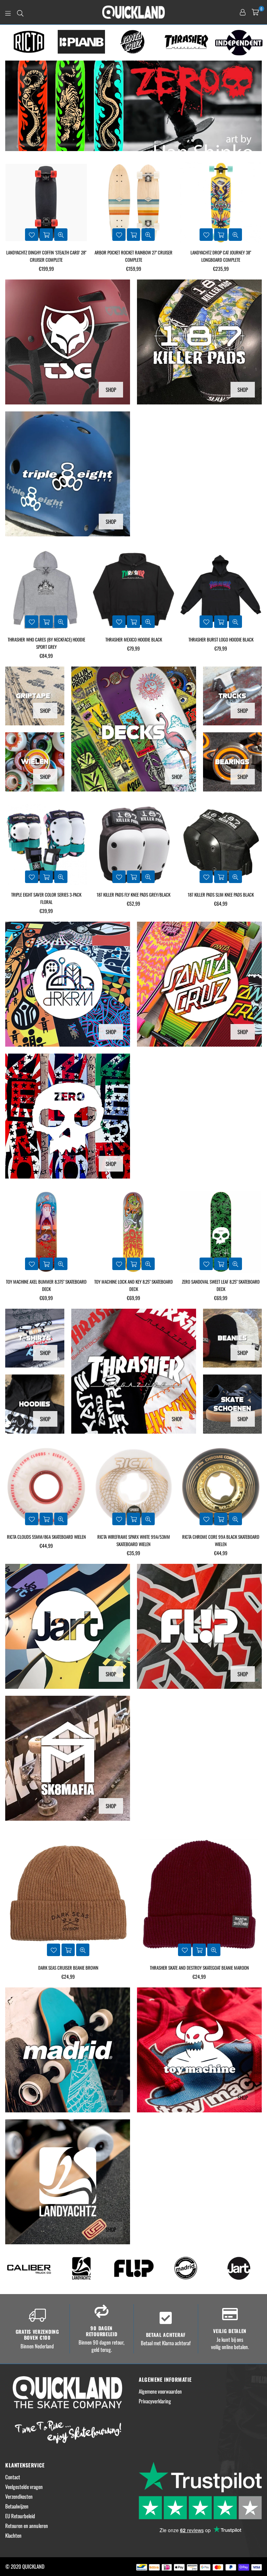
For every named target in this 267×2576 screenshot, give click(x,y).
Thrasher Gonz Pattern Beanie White (199, 1968)
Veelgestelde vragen (24, 2487)
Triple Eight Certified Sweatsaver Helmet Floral (221, 898)
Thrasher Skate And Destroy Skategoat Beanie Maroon (68, 1968)
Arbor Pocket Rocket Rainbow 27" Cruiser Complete (46, 256)
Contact (13, 2477)
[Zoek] (20, 12)
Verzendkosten (19, 2496)
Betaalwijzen (17, 2506)
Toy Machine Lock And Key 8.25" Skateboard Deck (46, 1285)
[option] (29, 42)
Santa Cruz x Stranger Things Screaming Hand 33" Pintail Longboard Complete (221, 256)
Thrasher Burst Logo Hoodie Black (134, 639)
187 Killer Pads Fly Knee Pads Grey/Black (46, 895)
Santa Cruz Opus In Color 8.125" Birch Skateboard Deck (221, 1285)
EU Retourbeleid (20, 2516)
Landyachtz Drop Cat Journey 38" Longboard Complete (133, 256)
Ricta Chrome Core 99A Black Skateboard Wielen (133, 1540)
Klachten (13, 2535)
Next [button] (258, 43)
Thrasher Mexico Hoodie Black (46, 639)
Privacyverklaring (155, 2401)
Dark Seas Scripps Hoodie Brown (221, 639)
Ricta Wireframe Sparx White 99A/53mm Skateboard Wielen (46, 1540)
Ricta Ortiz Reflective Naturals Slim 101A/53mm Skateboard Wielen (221, 1540)
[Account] (243, 12)
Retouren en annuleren (27, 2526)
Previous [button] (9, 43)
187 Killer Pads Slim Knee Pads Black (133, 895)
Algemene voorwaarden (160, 2391)
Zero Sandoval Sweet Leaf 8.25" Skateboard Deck (133, 1285)
